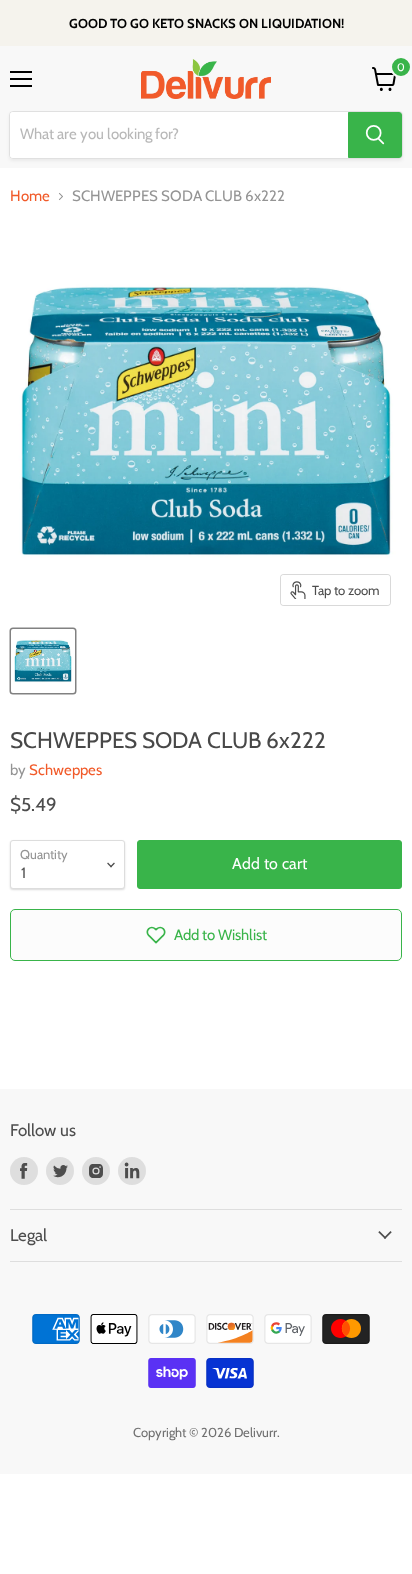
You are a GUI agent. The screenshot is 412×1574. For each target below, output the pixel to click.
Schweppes (65, 770)
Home (30, 196)
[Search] (375, 135)
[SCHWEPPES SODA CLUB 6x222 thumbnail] (43, 661)
